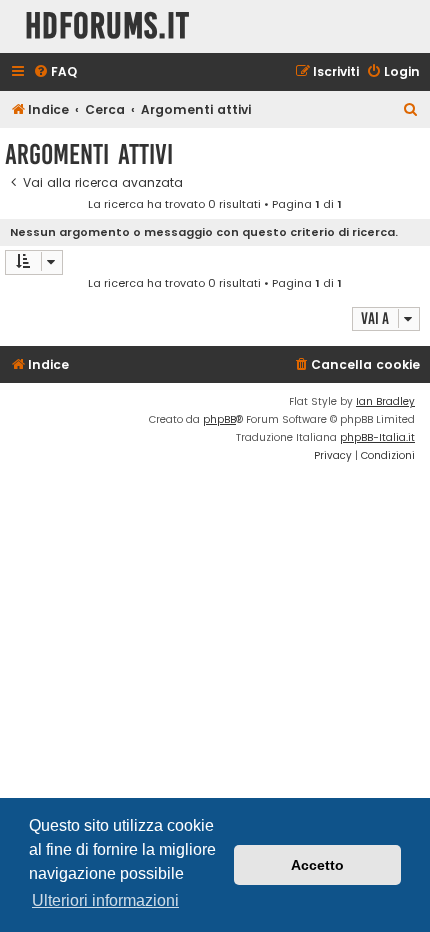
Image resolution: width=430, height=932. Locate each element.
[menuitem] (55, 72)
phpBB (219, 419)
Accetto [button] (317, 865)
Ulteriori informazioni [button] (105, 900)
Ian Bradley (385, 401)
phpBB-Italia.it (377, 437)
